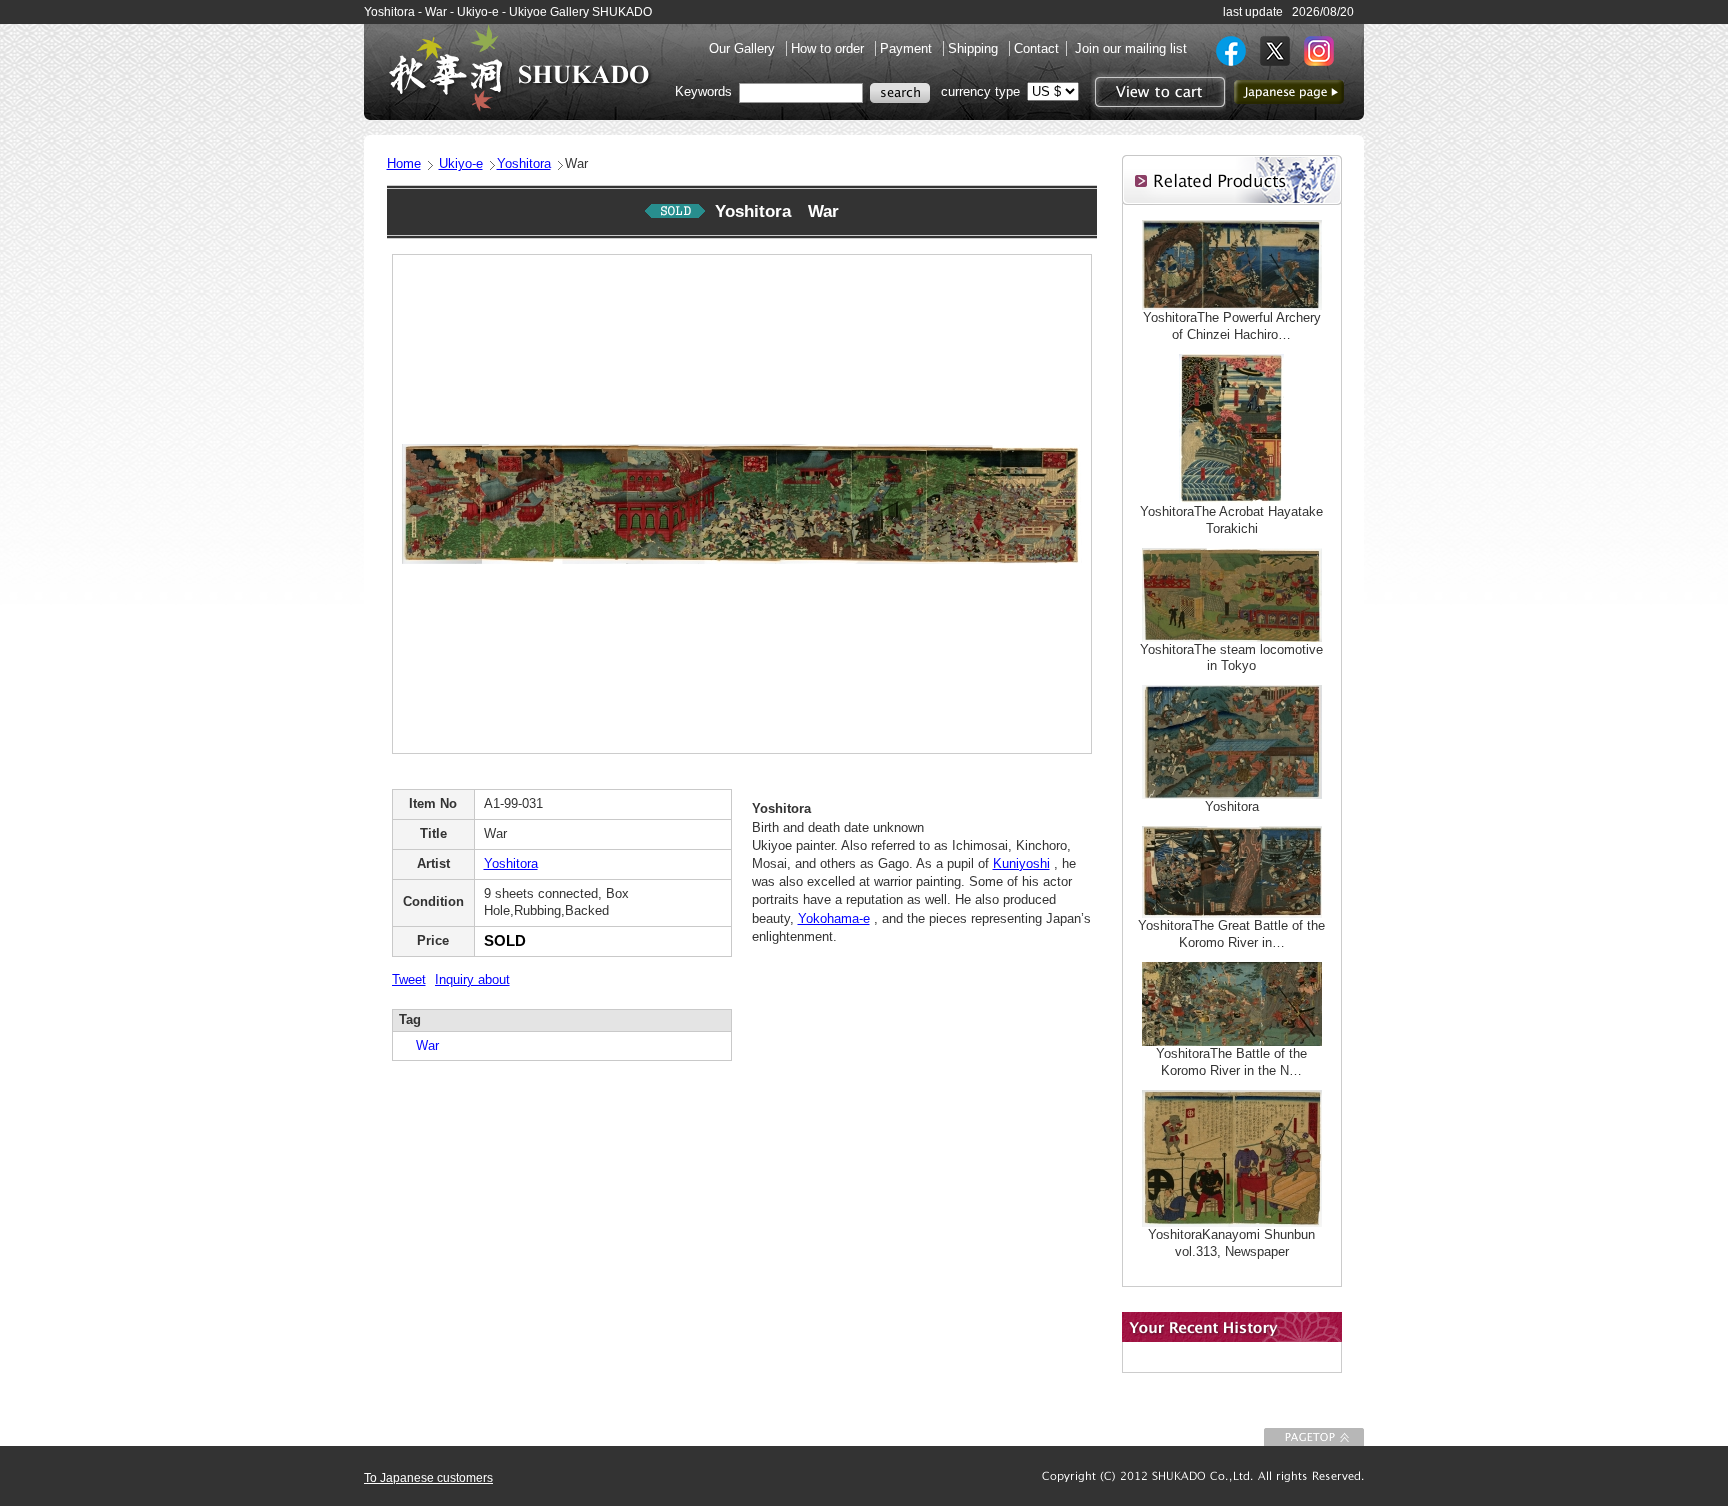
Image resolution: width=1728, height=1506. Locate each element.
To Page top (1314, 1437)
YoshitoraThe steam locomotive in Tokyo (1231, 658)
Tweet (409, 979)
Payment (908, 48)
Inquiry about (472, 979)
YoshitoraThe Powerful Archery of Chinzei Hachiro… (1232, 326)
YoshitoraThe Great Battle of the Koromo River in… (1231, 934)
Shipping (975, 48)
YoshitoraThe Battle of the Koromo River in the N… (1231, 1062)
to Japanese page (1289, 92)
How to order (829, 48)
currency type (980, 91)
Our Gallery (744, 48)
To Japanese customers (428, 1478)
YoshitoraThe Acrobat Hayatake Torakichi (1231, 520)
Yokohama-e (834, 918)
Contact (1036, 48)
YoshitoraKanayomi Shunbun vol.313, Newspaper (1231, 1243)
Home (404, 163)
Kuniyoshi (1021, 863)
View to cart (1157, 92)
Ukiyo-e (461, 163)
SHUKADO (519, 68)
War (421, 1045)
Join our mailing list (1131, 48)
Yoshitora (524, 163)
